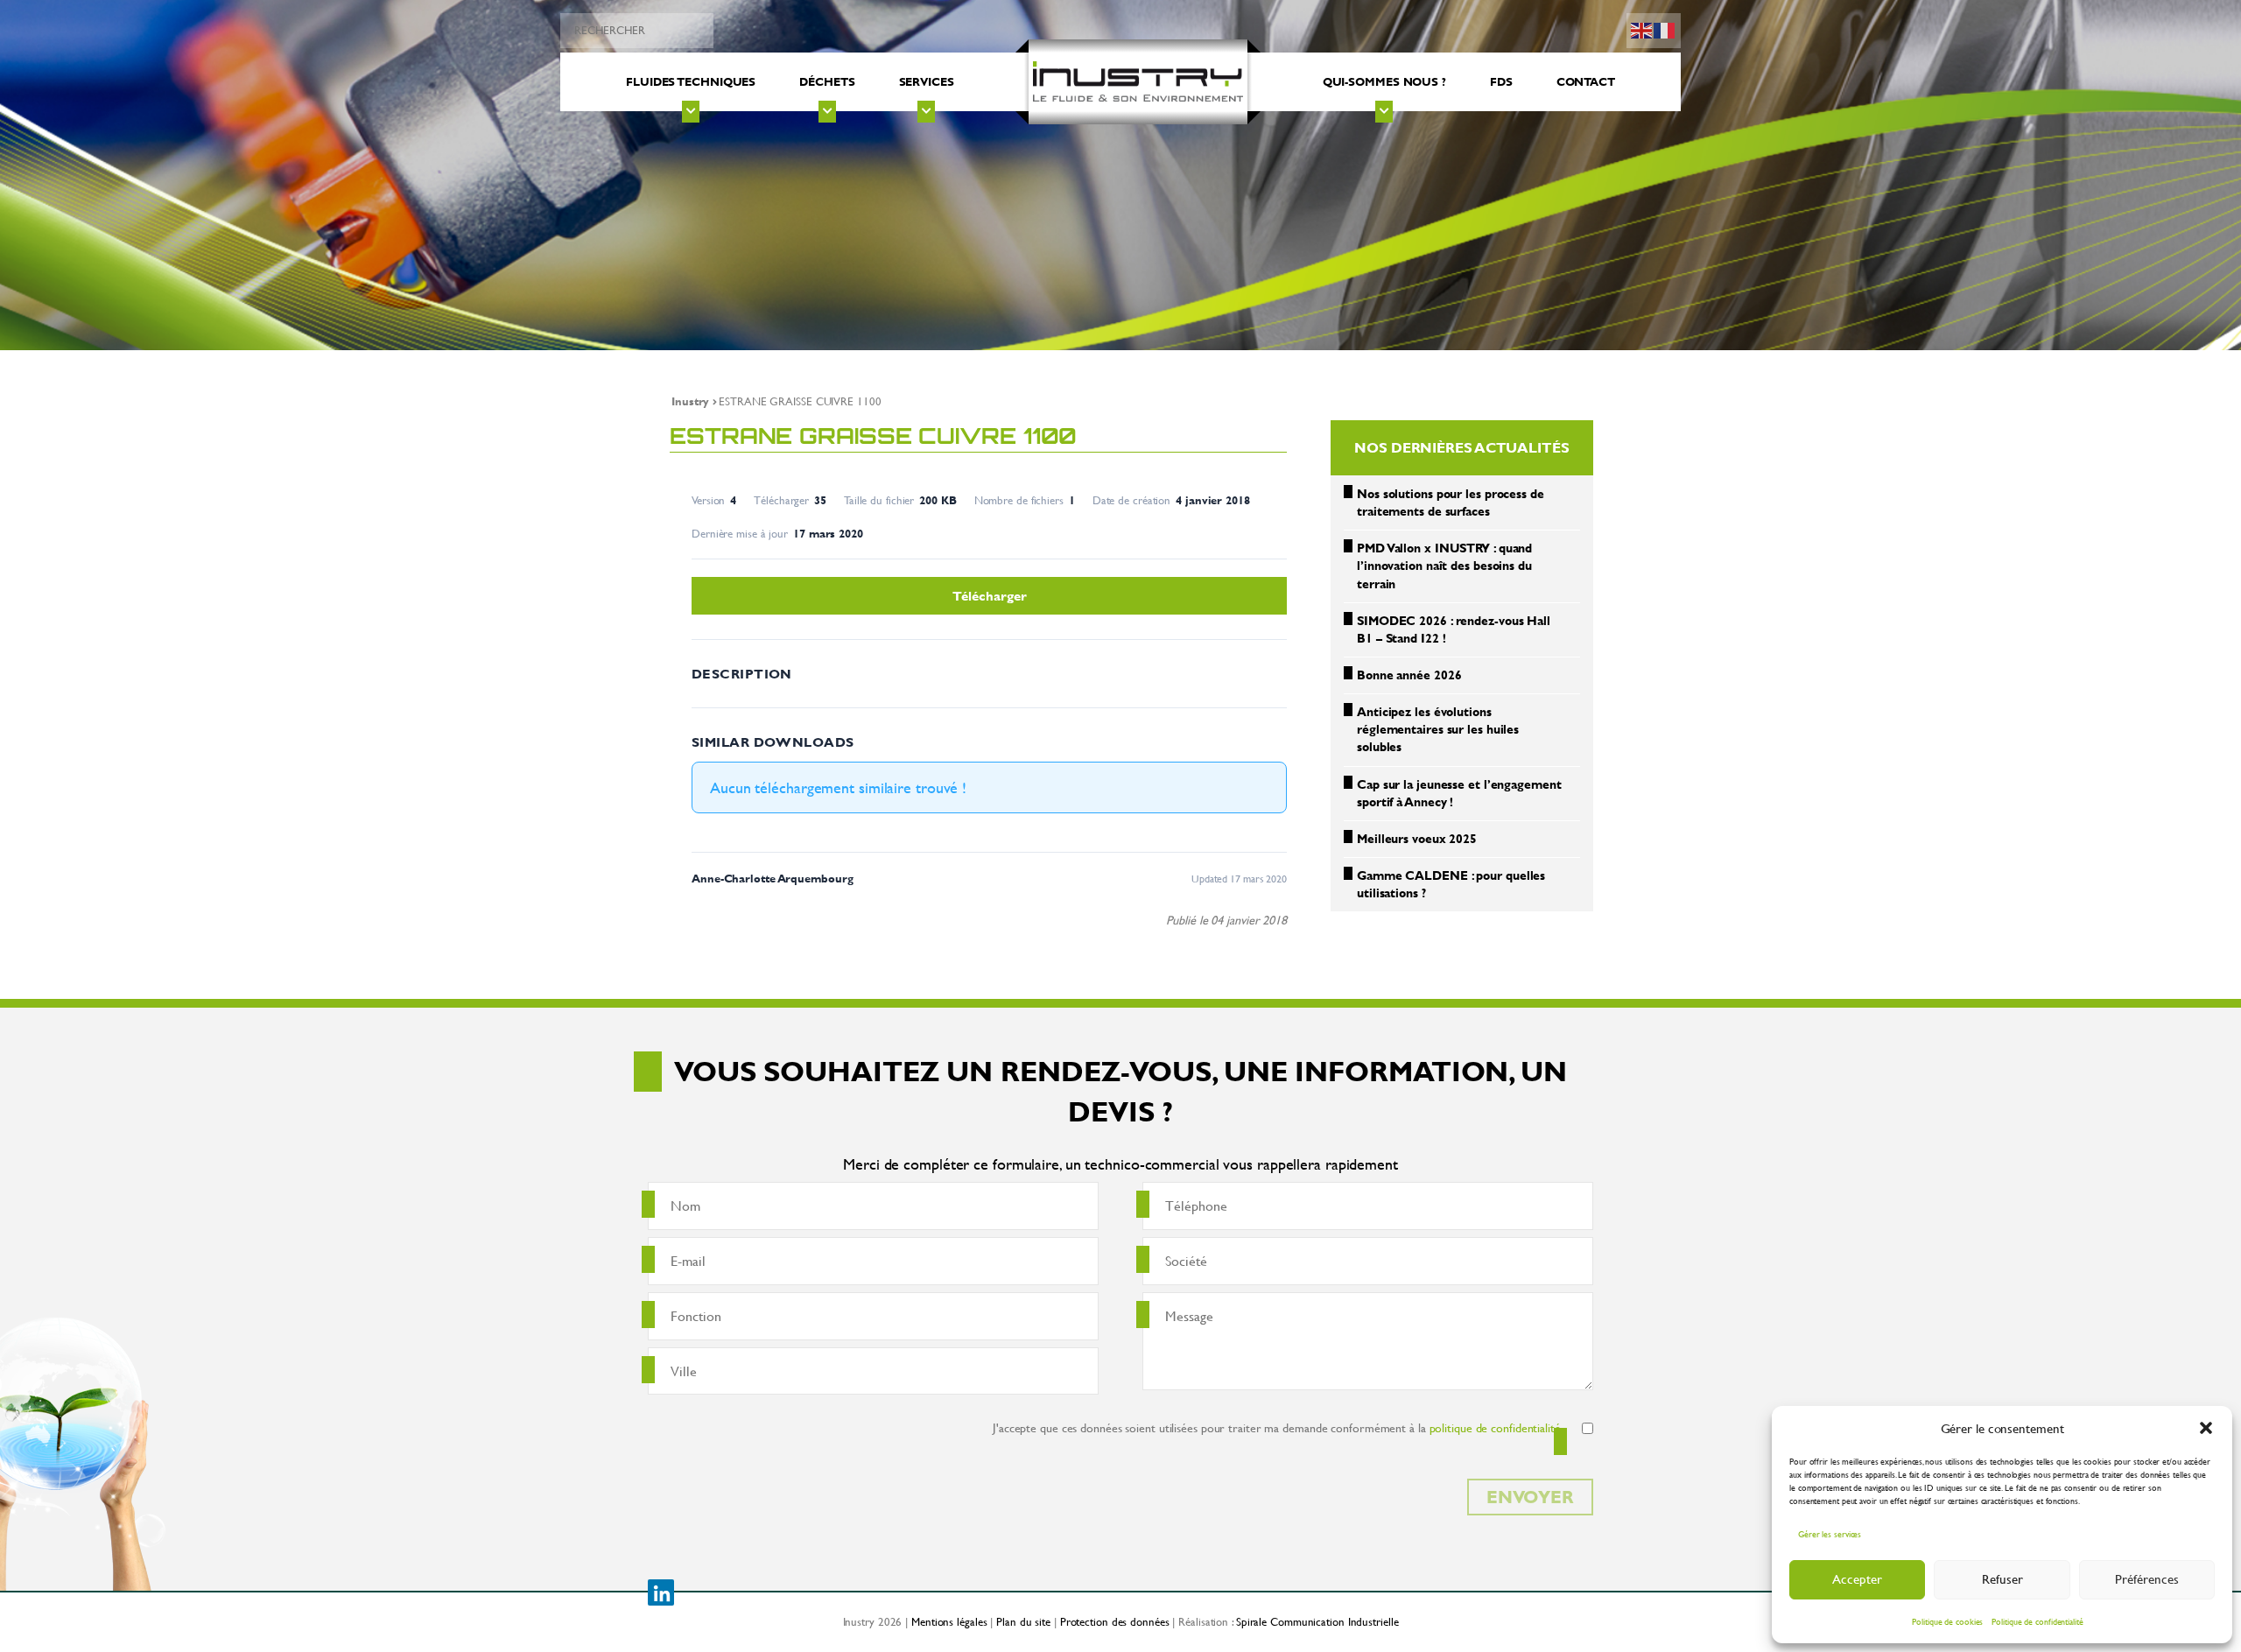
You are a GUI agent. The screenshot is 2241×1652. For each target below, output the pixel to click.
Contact (1586, 81)
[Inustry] (1138, 82)
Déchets (827, 81)
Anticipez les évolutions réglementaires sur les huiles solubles (1438, 729)
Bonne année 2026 (1409, 675)
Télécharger (990, 596)
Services (927, 81)
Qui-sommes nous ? (1384, 81)
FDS (1501, 81)
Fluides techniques (691, 81)
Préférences (2147, 1579)
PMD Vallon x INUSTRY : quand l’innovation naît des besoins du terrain (1444, 565)
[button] (2206, 1428)
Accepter (1857, 1579)
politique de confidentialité (1495, 1427)
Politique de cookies (1947, 1622)
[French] (1665, 28)
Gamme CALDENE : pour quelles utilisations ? (1451, 884)
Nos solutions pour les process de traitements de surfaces (1451, 502)
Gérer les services (1830, 1534)
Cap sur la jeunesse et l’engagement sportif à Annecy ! (1459, 793)
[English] (1642, 28)
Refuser (2002, 1579)
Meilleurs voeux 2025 (1417, 838)
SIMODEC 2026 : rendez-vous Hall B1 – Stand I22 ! (1454, 629)
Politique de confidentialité (2037, 1622)
